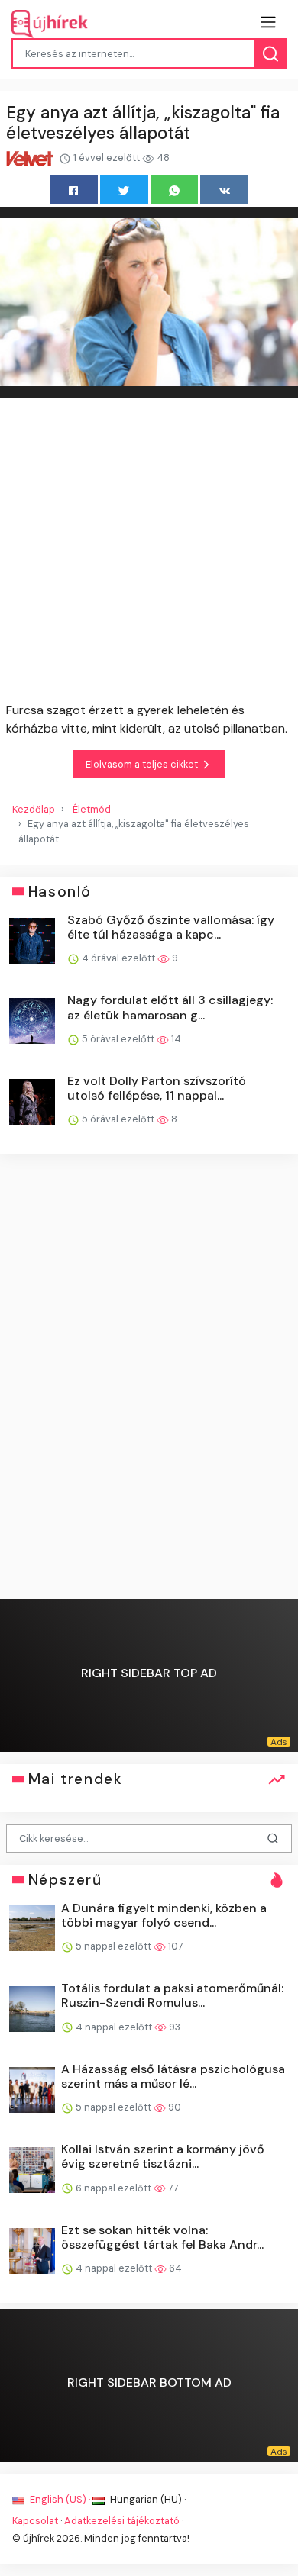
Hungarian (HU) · (147, 2499)
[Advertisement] (149, 552)
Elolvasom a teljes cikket (143, 764)
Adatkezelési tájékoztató (122, 2521)
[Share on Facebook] (74, 190)
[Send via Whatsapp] (175, 190)
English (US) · (60, 2499)
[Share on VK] (224, 190)
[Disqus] (149, 1378)
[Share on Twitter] (124, 190)
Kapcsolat (35, 2521)
